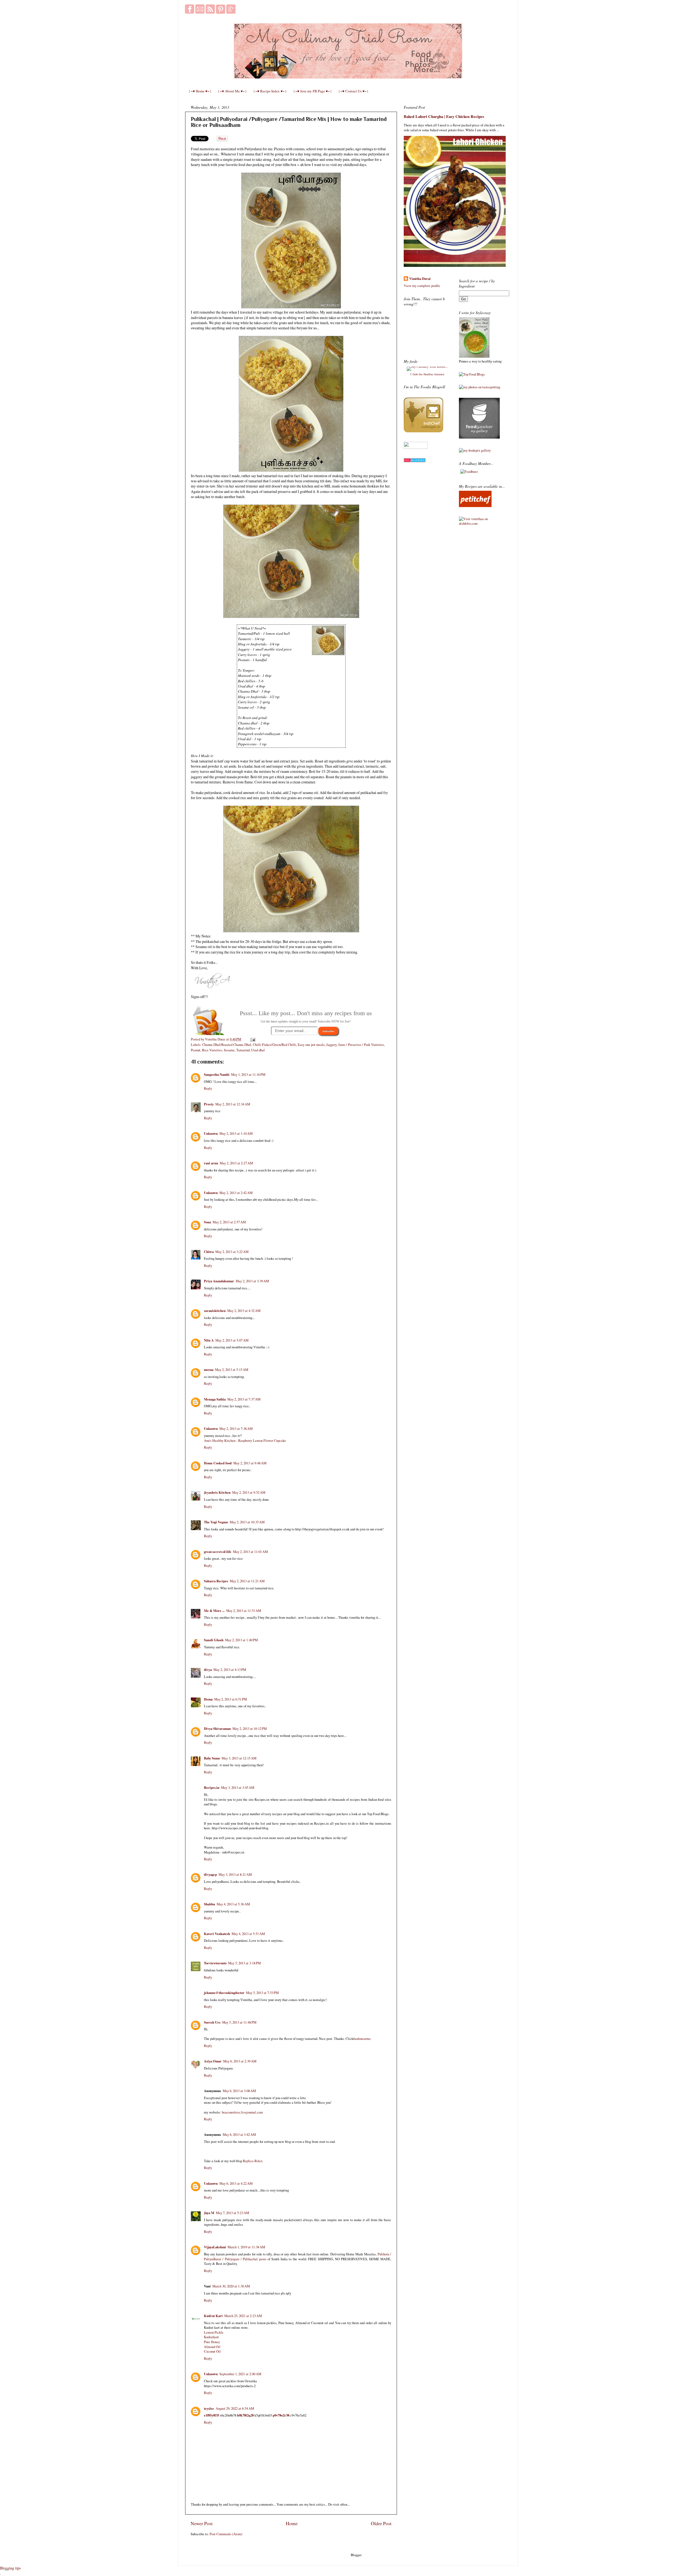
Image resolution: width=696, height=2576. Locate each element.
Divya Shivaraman (217, 1728)
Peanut (196, 1050)
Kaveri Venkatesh (217, 1934)
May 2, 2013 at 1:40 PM (241, 1640)
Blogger (356, 2555)
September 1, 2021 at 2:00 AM (240, 2374)
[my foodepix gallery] (475, 450)
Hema (208, 1699)
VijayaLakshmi (215, 2247)
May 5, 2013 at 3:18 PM (244, 1963)
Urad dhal (258, 1050)
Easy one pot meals (311, 1045)
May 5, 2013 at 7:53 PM (262, 1993)
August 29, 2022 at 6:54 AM (235, 2408)
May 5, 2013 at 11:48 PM (239, 2022)
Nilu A (209, 1340)
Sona (207, 1222)
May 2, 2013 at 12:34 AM (233, 1104)
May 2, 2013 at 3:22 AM (232, 1252)
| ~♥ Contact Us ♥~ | (353, 91)
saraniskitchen (215, 1311)
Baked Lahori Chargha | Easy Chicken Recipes (444, 116)
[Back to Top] (6, 2569)
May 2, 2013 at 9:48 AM (250, 1463)
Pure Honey (212, 2342)
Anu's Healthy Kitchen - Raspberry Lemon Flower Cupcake (245, 1441)
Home (292, 2523)
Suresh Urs (212, 2022)
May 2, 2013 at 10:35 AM (247, 1522)
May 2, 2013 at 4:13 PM (230, 1670)
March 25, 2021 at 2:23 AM (243, 2316)
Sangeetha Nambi (217, 1074)
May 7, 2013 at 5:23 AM (232, 2213)
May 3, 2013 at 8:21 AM (235, 1875)
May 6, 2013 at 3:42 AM (239, 2135)
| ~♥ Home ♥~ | (200, 91)
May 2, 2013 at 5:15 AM (232, 1370)
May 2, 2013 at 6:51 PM (231, 1699)
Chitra (209, 1252)
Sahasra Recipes (216, 1581)
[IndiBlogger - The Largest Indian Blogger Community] (423, 431)
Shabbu (209, 1904)
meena (209, 1370)
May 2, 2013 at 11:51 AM (244, 1611)
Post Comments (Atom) (226, 2534)
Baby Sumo (212, 1758)
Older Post (381, 2523)
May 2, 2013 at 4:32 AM (244, 1311)
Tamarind (243, 1050)
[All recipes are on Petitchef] (475, 506)
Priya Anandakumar (219, 1281)
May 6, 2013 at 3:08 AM (239, 2091)
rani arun (211, 1163)
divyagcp (210, 1874)
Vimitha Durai (420, 279)
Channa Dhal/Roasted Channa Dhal (227, 1045)
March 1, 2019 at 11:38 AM (246, 2247)
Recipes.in (212, 1787)
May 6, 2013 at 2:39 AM (240, 2061)
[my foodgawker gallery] (479, 437)
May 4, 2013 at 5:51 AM (248, 1934)
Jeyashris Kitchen (217, 1492)
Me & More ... (214, 1611)
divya (208, 1670)
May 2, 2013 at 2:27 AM (236, 1163)
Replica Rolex (253, 2161)
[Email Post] (252, 1039)
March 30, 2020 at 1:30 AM (231, 2286)
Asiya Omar (213, 2061)
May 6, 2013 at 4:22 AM (236, 2183)
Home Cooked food (218, 1463)
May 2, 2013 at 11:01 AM (250, 1552)
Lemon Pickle (214, 2332)
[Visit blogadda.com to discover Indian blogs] (415, 461)
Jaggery (331, 1045)
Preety (209, 1104)
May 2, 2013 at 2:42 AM (236, 1193)
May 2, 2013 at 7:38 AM (236, 1429)
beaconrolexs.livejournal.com (242, 2112)
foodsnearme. (362, 2039)
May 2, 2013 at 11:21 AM (247, 1581)
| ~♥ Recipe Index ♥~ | (270, 91)
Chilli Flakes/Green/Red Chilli (274, 1045)
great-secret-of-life (218, 1552)
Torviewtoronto (215, 1963)
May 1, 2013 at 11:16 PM (248, 1075)
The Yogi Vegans (216, 1522)
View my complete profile (422, 286)
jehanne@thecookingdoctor (224, 1993)
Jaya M (209, 2213)
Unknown (211, 1133)
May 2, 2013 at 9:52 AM (249, 1492)
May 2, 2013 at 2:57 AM (229, 1222)
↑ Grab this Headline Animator (427, 374)
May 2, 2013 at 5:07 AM (232, 1340)
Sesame (229, 1050)
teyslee (209, 2408)
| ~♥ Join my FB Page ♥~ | (313, 91)
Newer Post (202, 2523)
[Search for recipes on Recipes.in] (472, 374)
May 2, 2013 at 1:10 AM (236, 1134)
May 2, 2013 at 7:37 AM (244, 1399)
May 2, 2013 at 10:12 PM (250, 1729)
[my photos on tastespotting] (480, 387)
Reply (208, 1088)
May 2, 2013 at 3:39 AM (252, 1281)
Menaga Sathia (215, 1399)
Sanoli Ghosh (214, 1640)
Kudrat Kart (213, 2316)
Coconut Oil (212, 2351)
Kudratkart (211, 2337)
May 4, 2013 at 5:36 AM (233, 1904)
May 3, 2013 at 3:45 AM (238, 1788)
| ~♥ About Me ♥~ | (232, 91)
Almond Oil (212, 2347)
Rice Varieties (212, 1050)
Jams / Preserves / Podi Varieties (361, 1045)
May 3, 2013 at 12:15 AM (239, 1758)
